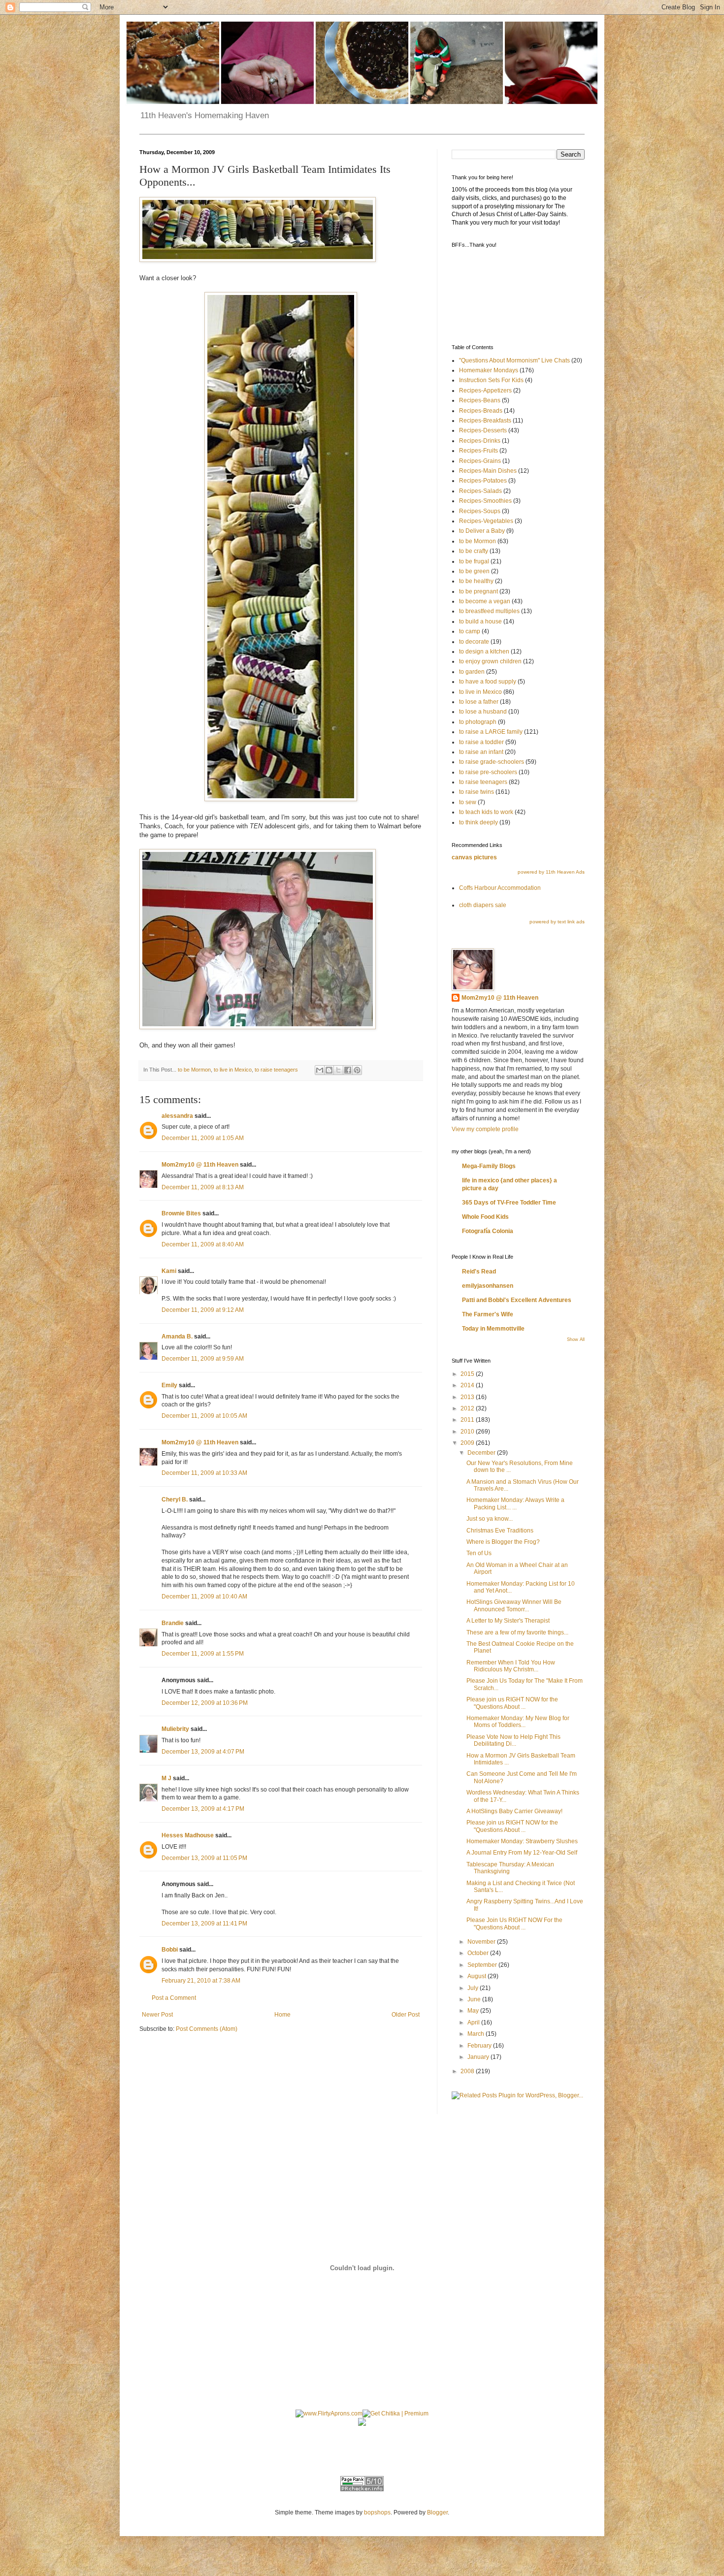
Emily (169, 1385)
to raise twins (477, 792)
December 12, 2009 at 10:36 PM (205, 1703)
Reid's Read (479, 1272)
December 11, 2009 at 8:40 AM (203, 1244)
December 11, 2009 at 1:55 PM (203, 1654)
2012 (468, 1408)
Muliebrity (175, 1729)
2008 (468, 2071)
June (475, 1999)
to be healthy (476, 581)
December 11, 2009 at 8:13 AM (203, 1187)
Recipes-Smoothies (485, 501)
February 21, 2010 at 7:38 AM (201, 1981)
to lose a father (479, 702)
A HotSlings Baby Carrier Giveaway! (514, 1811)
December (482, 1453)
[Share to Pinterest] (357, 1070)
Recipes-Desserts (483, 430)
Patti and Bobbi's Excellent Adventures (517, 1300)
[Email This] (320, 1070)
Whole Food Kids (485, 1217)
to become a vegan (485, 601)
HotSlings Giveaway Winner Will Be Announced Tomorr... (514, 1605)
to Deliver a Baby (482, 531)
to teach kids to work (486, 812)
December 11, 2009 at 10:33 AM (204, 1473)
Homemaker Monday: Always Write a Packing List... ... (515, 1503)
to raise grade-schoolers (492, 762)
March (477, 2034)
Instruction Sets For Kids (491, 380)
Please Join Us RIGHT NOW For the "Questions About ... (514, 1924)
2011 (468, 1420)
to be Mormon (194, 1070)
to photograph (478, 722)
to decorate (474, 642)
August (477, 1976)
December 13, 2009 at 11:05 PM (204, 1858)
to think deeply (478, 822)
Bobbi (170, 1950)
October (479, 1953)
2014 (468, 1385)
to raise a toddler (481, 742)
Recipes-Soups (480, 511)
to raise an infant (481, 752)
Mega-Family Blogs (489, 1166)
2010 (468, 1432)
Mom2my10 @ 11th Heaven (200, 1165)
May (474, 2011)
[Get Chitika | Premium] (395, 2413)
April (474, 2022)
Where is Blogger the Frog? (503, 1542)
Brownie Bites (181, 1213)
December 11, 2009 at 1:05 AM (203, 1138)
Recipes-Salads (480, 491)
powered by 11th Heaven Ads (551, 872)
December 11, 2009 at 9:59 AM (203, 1359)
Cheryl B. (175, 1500)
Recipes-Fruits (478, 451)
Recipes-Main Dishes (488, 471)
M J (166, 1778)
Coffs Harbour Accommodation (500, 888)
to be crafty (474, 551)
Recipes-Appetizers (485, 391)
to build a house (480, 621)
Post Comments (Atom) (207, 2029)
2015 (468, 1374)
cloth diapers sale (483, 905)
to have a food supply (488, 682)
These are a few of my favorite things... (517, 1632)
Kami (169, 1271)
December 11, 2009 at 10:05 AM (204, 1416)
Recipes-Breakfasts (485, 421)
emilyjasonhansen (488, 1286)
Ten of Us (479, 1553)
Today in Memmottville (493, 1329)
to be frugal (474, 561)
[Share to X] (338, 1070)
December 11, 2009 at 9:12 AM (203, 1310)
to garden (472, 672)
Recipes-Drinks (480, 441)
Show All (576, 1339)
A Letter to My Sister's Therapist (508, 1621)
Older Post (406, 2015)
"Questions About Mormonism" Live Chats (514, 360)
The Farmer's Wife (488, 1314)
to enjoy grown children (490, 661)
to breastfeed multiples (489, 611)
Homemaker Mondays (489, 370)
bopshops (377, 2512)
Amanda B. (177, 1337)
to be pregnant (478, 591)
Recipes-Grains (480, 461)
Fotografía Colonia (488, 1231)
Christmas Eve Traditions (500, 1531)
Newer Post (157, 2015)
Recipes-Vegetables (486, 521)
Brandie (173, 1623)
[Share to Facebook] (348, 1070)
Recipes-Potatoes (483, 481)
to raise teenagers (276, 1070)
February (480, 2046)
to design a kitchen (484, 652)
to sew (468, 802)
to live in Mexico (233, 1070)
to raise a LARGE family (491, 732)
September (483, 1965)
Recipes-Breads (481, 411)
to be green (474, 571)
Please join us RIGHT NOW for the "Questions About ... (512, 1703)
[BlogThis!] (329, 1070)
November (482, 1942)
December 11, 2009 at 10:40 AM (204, 1597)
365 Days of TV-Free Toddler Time (509, 1203)
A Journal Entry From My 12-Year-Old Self (522, 1853)
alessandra (177, 1116)
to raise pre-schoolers (488, 772)
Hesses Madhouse (188, 1835)
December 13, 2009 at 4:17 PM (203, 1809)
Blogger (437, 2512)
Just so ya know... (490, 1519)
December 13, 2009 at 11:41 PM (204, 1924)
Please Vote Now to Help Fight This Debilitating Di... (513, 1740)
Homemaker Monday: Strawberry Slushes (522, 1841)
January (479, 2057)
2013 (468, 1397)
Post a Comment (174, 1998)
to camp (470, 631)
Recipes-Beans (480, 400)
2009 (468, 1443)
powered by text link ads (557, 922)
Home (282, 2015)
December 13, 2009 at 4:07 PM (203, 1752)
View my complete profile (485, 1129)
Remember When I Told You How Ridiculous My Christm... (511, 1666)
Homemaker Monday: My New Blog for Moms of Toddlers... (518, 1722)
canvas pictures (474, 857)
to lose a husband (483, 712)
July (474, 1988)
